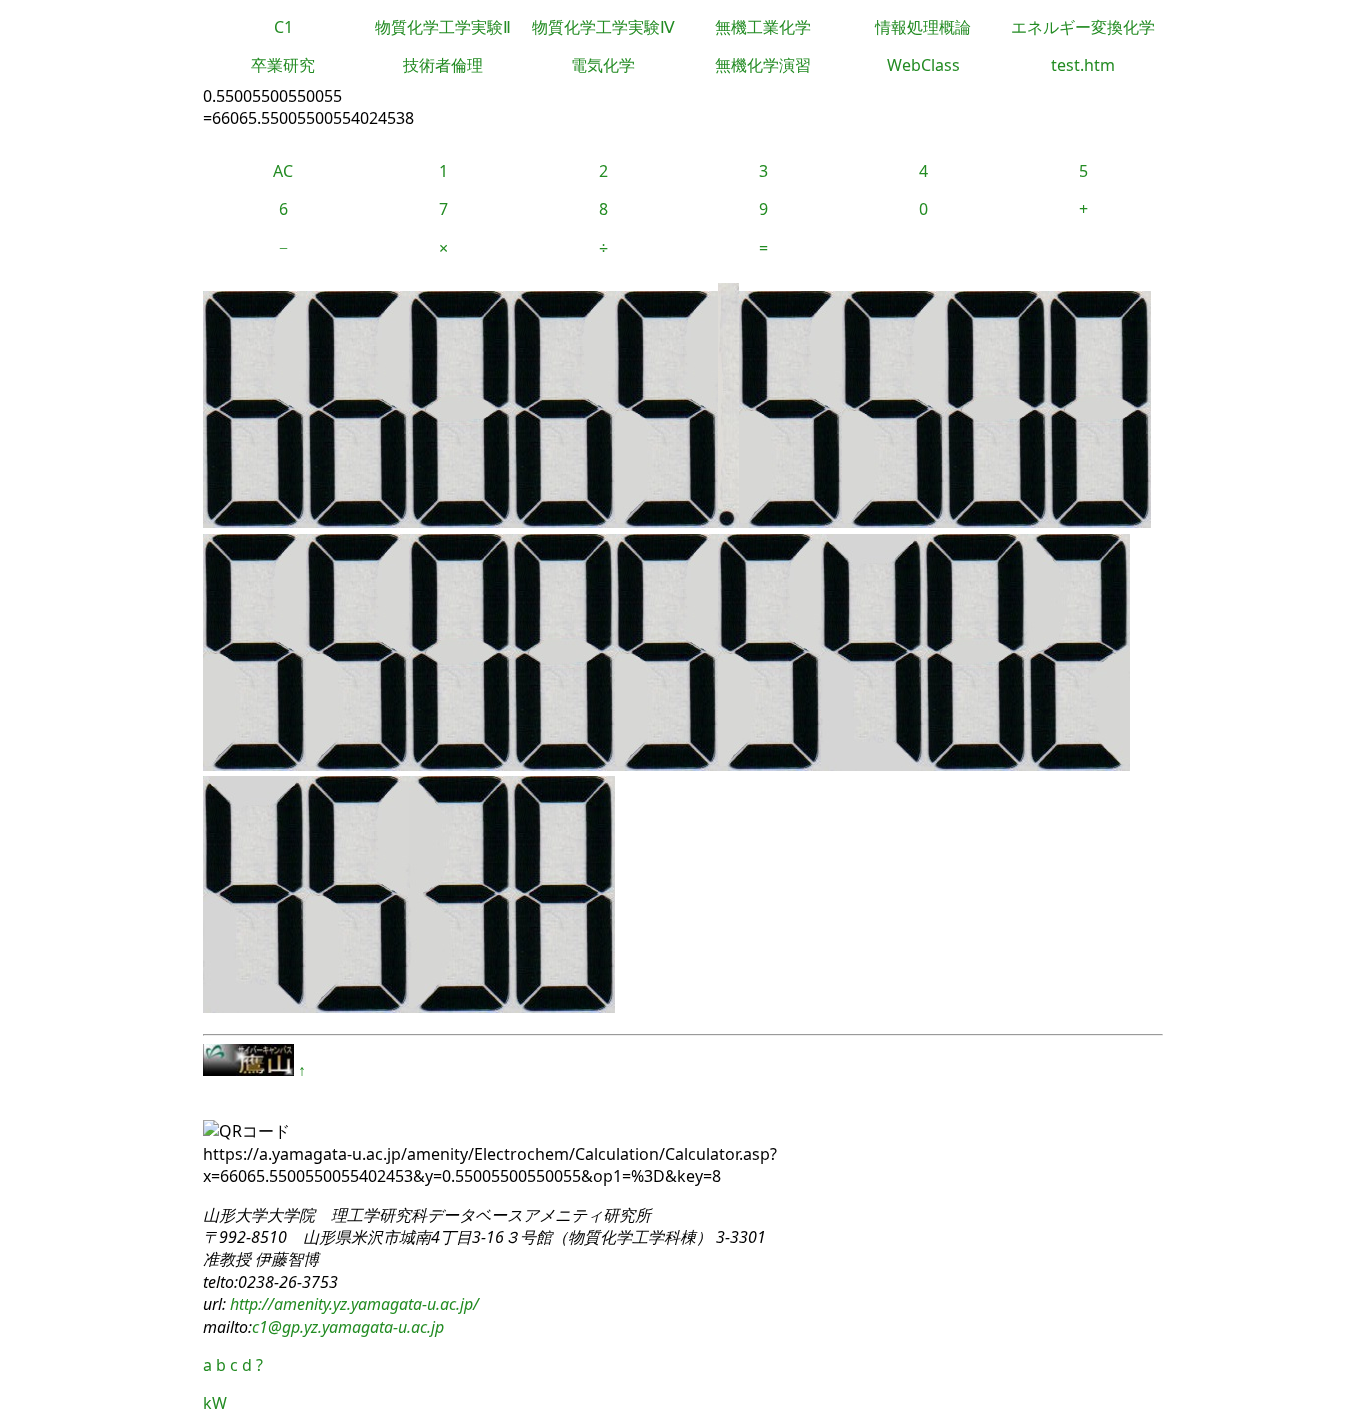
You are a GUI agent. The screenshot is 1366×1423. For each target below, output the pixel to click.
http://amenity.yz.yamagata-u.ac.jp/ (352, 1304)
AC (283, 171)
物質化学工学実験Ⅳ (603, 27)
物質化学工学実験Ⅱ (443, 27)
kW (215, 1403)
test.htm (1083, 65)
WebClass (923, 65)
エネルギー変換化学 (1083, 27)
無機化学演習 (763, 65)
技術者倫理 (443, 65)
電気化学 (603, 65)
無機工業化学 (763, 27)
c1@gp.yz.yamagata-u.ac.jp (348, 1327)
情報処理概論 (923, 27)
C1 (283, 27)
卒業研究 (283, 65)
